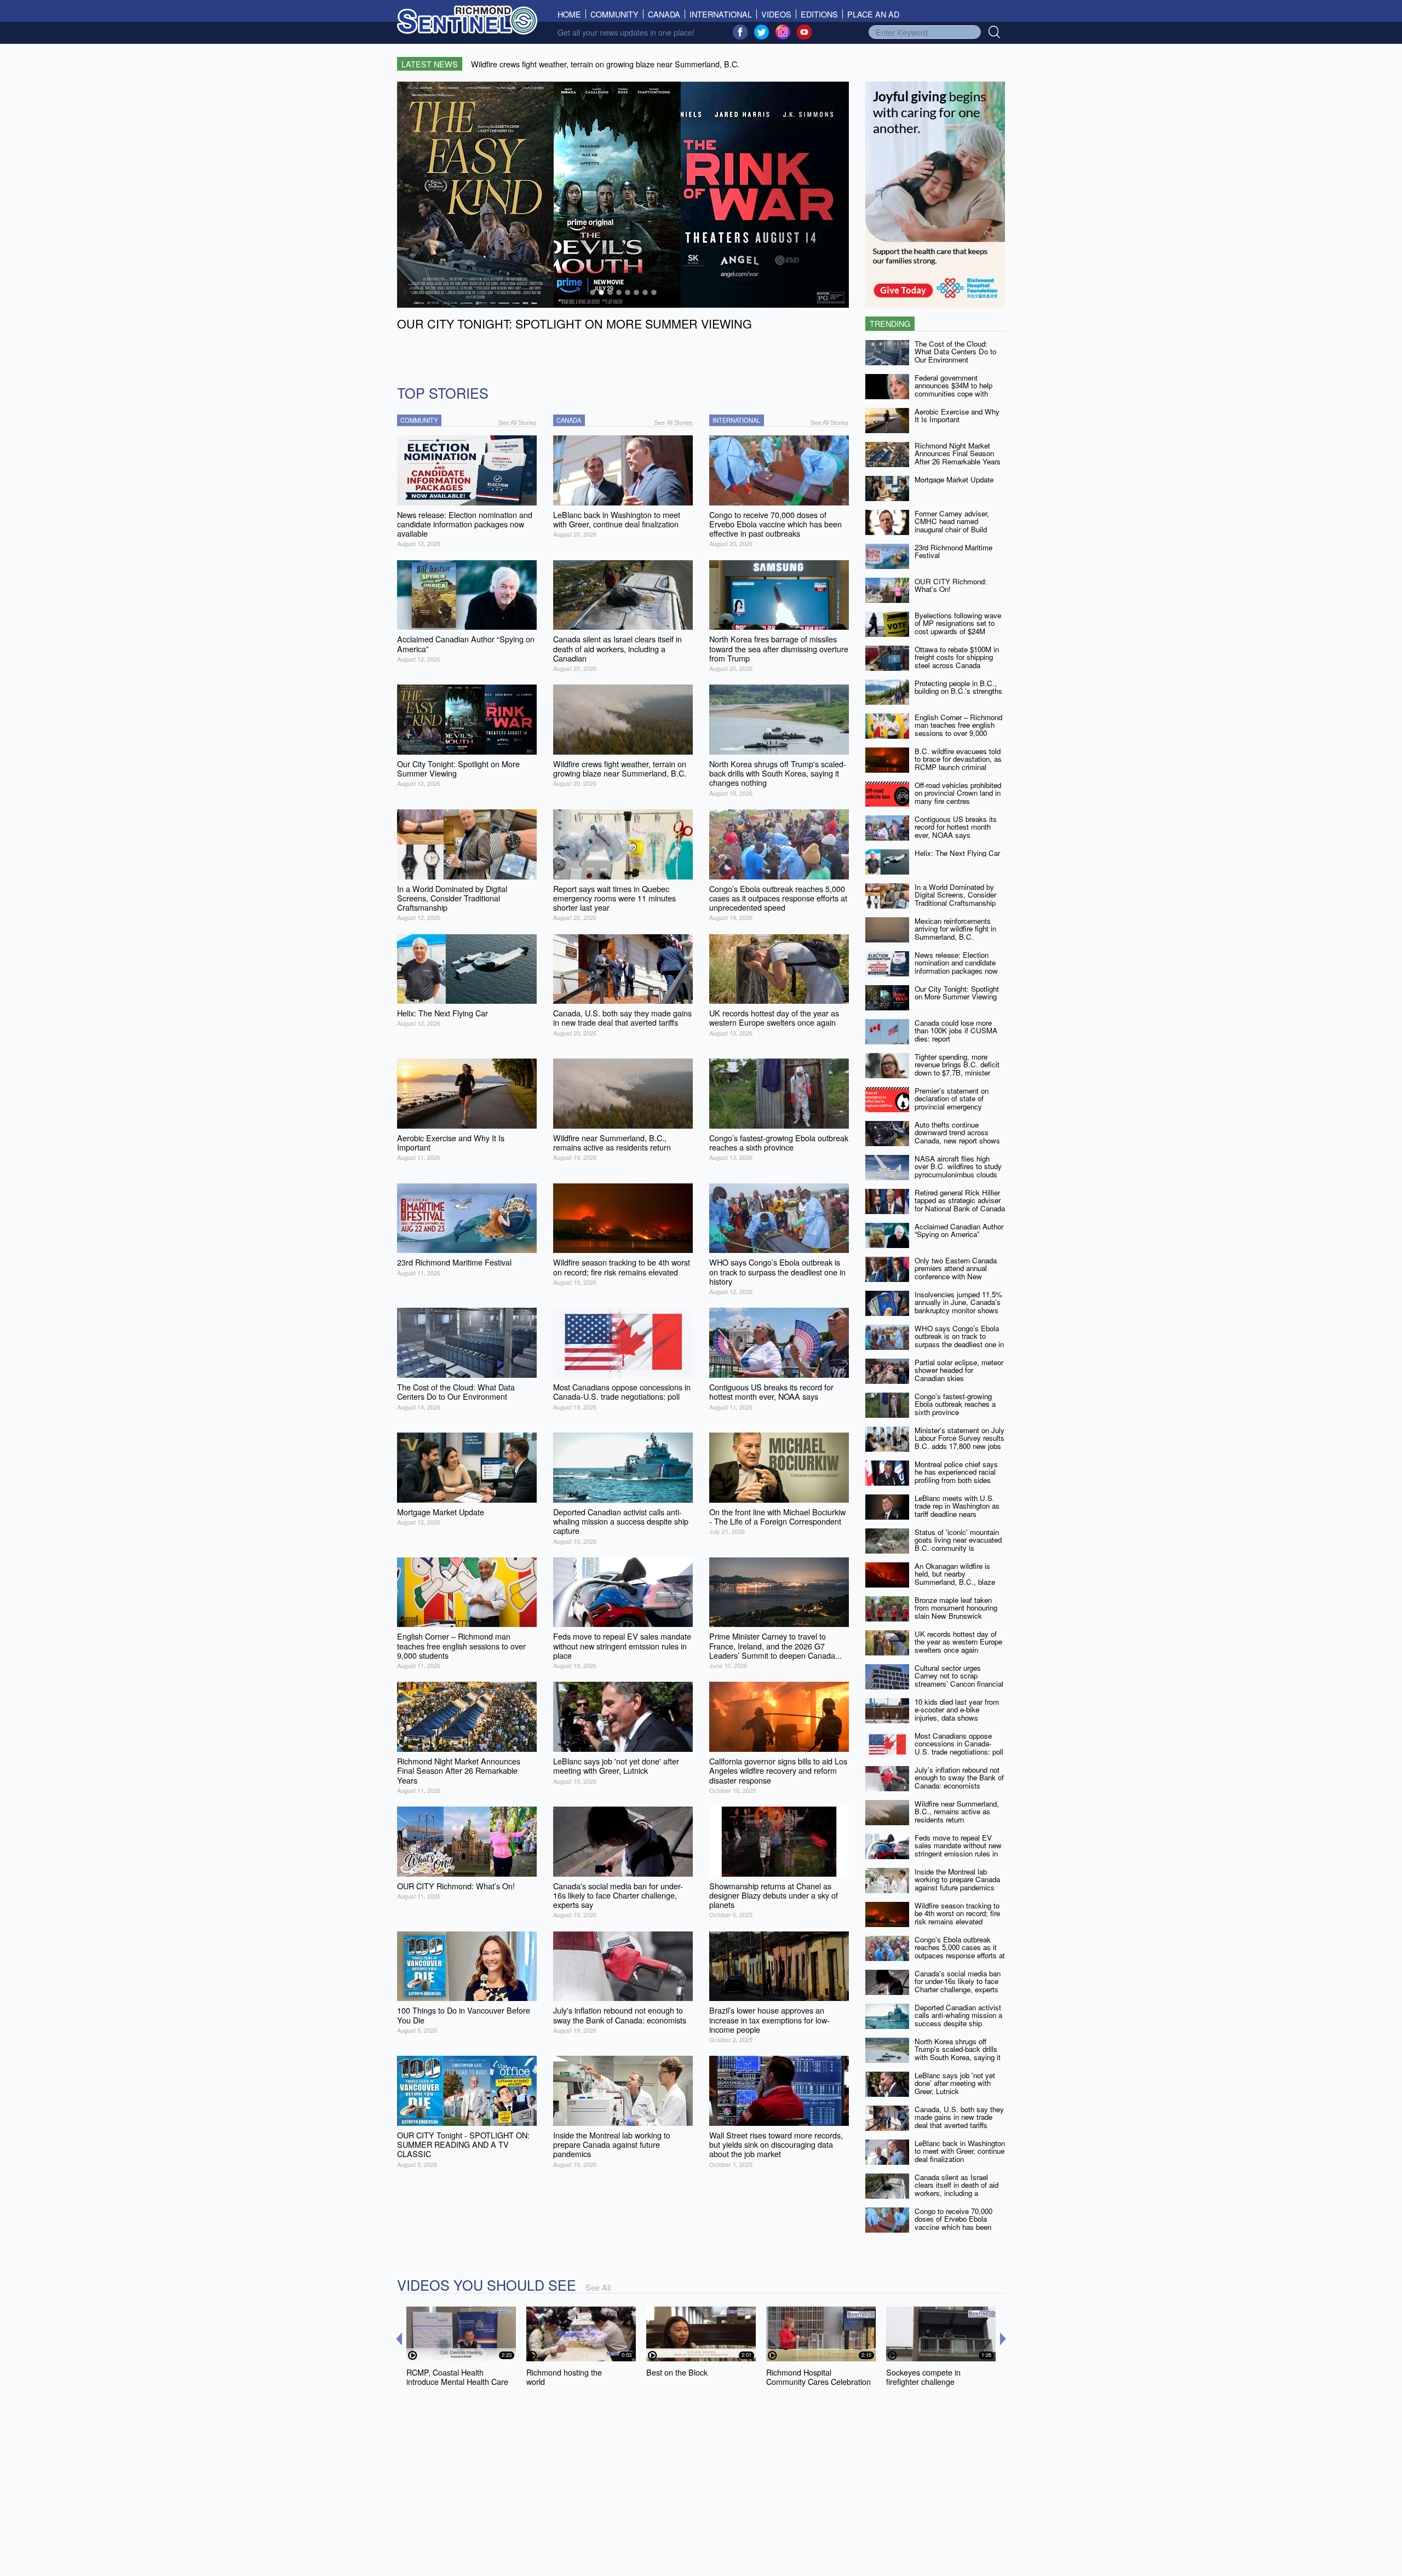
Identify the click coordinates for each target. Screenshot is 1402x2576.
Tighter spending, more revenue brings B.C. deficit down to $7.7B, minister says (957, 1069)
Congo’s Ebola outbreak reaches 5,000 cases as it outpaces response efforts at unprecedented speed (960, 1951)
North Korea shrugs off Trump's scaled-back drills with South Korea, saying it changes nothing (958, 2053)
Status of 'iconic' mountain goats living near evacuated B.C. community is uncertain (958, 1544)
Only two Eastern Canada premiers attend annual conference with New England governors (956, 1272)
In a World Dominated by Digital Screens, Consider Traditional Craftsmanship (955, 895)
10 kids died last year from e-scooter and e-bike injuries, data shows (957, 1710)
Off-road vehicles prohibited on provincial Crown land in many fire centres (958, 793)
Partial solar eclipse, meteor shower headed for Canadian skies (959, 1370)
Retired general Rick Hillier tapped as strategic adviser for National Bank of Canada (960, 1200)
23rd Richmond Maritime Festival (953, 551)
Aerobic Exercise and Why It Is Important (957, 416)
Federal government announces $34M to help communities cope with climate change (953, 390)
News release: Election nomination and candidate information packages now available (956, 967)
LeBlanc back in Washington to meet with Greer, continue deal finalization (960, 2151)
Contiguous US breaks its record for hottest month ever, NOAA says (956, 827)
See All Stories (518, 422)
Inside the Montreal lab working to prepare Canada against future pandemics (957, 1879)
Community (614, 14)
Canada (664, 14)
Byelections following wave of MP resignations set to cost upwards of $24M (958, 623)
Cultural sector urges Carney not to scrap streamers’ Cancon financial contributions (959, 1680)
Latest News (430, 64)
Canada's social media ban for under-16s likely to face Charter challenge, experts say (958, 1985)
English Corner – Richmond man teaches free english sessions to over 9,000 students (958, 729)
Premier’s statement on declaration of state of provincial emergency (952, 1099)
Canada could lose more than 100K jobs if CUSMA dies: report (956, 1031)
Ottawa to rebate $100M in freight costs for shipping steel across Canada (957, 657)
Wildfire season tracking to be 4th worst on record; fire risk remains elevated (957, 1913)
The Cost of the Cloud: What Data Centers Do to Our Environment (955, 352)
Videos (776, 14)
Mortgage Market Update (954, 479)
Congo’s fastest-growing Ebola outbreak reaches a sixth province (955, 1404)
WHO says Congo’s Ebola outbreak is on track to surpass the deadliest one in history (959, 1340)
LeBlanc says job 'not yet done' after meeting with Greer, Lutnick (955, 2083)
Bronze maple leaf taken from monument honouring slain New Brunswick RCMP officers (956, 1612)
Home (572, 14)
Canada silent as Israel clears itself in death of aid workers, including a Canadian (956, 2189)
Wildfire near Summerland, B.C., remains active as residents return (957, 1812)
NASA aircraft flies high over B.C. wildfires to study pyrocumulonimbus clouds (958, 1166)
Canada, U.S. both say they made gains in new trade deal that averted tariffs (959, 2117)
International (721, 14)
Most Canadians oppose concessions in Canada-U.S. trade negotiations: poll (959, 1744)
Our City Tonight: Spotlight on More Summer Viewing (957, 993)
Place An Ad (873, 14)
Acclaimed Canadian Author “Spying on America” (959, 1231)
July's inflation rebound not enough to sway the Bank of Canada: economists (959, 1778)
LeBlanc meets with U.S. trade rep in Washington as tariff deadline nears (957, 1506)
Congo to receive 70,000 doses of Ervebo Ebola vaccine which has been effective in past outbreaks (956, 2223)
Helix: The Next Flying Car (957, 853)
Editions (819, 14)
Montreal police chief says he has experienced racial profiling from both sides (956, 1472)
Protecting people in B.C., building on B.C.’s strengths (958, 687)
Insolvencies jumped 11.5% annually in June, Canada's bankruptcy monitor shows (958, 1302)
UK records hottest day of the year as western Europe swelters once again (958, 1642)
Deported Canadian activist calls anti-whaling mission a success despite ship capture (958, 2019)
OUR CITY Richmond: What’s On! (951, 585)
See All (598, 2287)
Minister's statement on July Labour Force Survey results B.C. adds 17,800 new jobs (959, 1438)
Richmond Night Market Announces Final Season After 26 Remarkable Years (958, 453)
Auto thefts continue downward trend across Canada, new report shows (957, 1132)
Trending (890, 323)
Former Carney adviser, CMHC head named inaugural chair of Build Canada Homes (952, 525)
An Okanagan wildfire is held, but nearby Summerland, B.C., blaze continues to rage (955, 1578)
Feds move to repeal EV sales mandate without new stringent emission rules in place (958, 1850)
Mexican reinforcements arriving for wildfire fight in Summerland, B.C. (955, 929)
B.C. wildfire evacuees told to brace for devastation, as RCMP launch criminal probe (958, 763)
